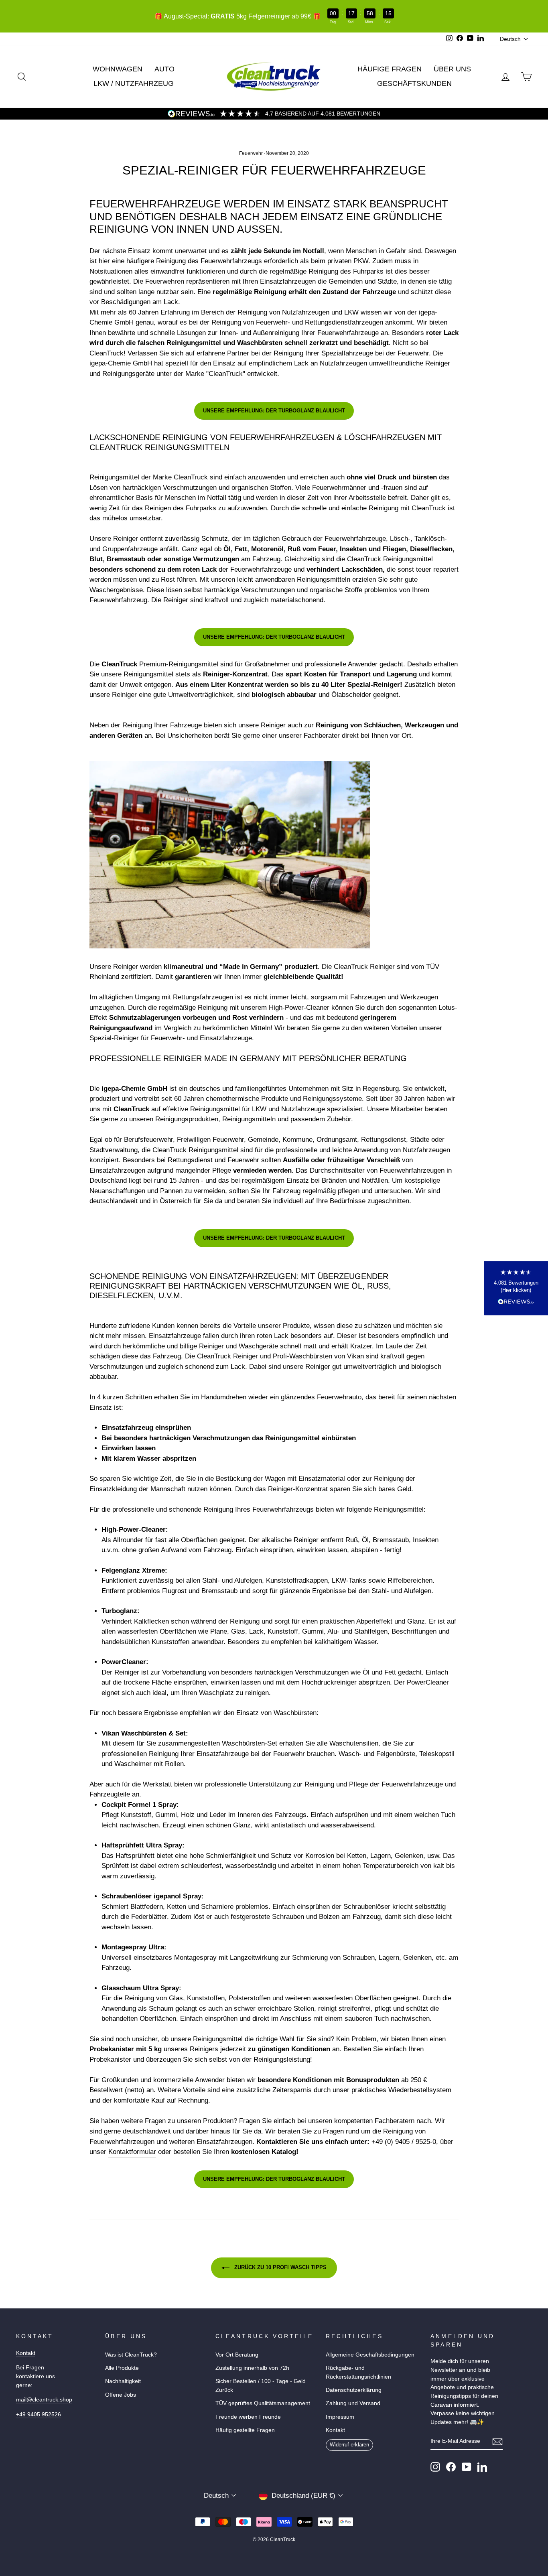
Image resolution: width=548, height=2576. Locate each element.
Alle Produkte (122, 2368)
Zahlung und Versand (353, 2403)
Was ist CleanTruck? (131, 2355)
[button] (516, 1288)
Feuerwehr (251, 153)
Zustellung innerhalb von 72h (252, 2368)
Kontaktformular (132, 2152)
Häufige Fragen (390, 69)
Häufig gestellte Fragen (245, 2430)
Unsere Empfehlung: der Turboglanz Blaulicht (274, 411)
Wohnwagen (118, 69)
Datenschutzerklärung (354, 2390)
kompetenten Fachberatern (374, 2121)
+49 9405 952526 (39, 2414)
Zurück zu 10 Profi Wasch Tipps (280, 2268)
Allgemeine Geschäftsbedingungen (370, 2355)
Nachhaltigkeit (123, 2381)
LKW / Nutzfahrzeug (134, 83)
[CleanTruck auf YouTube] (467, 2467)
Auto (164, 69)
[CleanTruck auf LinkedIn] (482, 2467)
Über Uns (452, 69)
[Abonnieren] (497, 2442)
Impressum (340, 2417)
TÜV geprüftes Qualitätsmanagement (263, 2403)
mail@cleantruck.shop (44, 2399)
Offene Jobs (121, 2395)
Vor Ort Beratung (237, 2355)
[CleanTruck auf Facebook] (451, 2467)
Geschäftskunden (414, 83)
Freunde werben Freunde (248, 2417)
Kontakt (26, 2353)
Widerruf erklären (349, 2445)
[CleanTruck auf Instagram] (435, 2467)
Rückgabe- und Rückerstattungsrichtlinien (358, 2372)
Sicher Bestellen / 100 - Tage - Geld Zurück (261, 2385)
